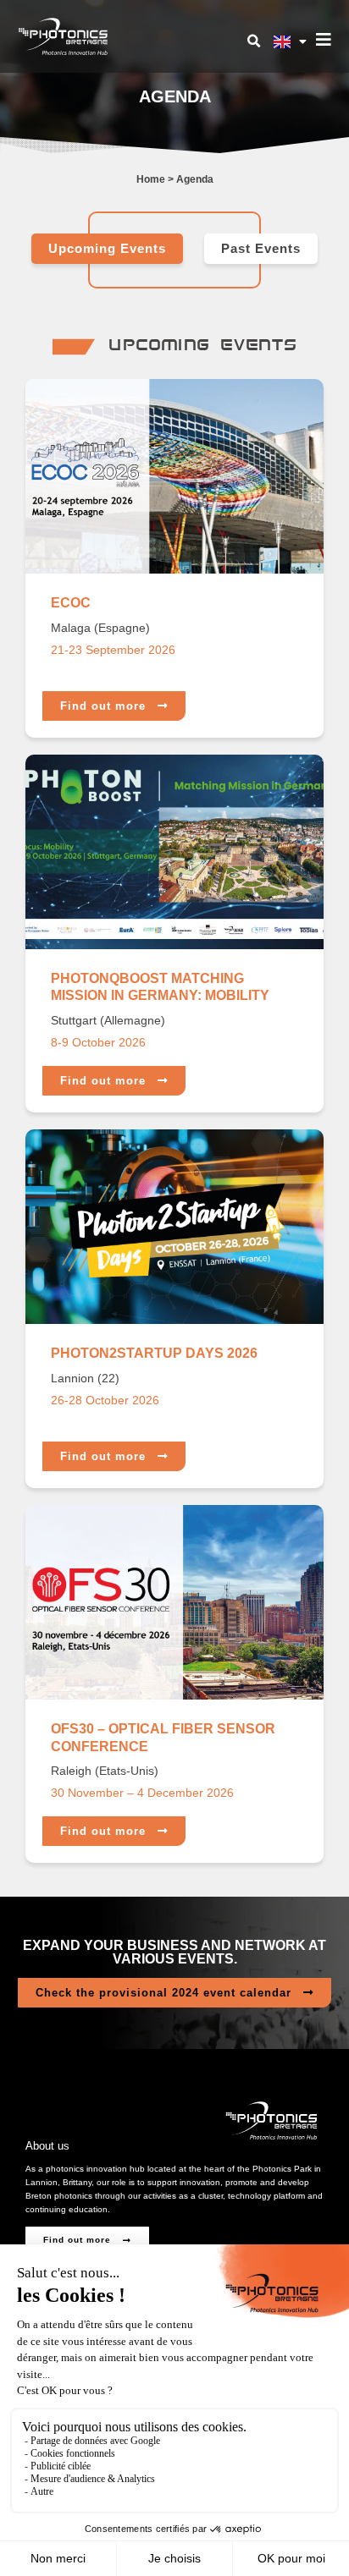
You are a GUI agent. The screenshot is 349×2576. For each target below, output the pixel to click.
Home (151, 179)
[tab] (107, 249)
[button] (253, 41)
